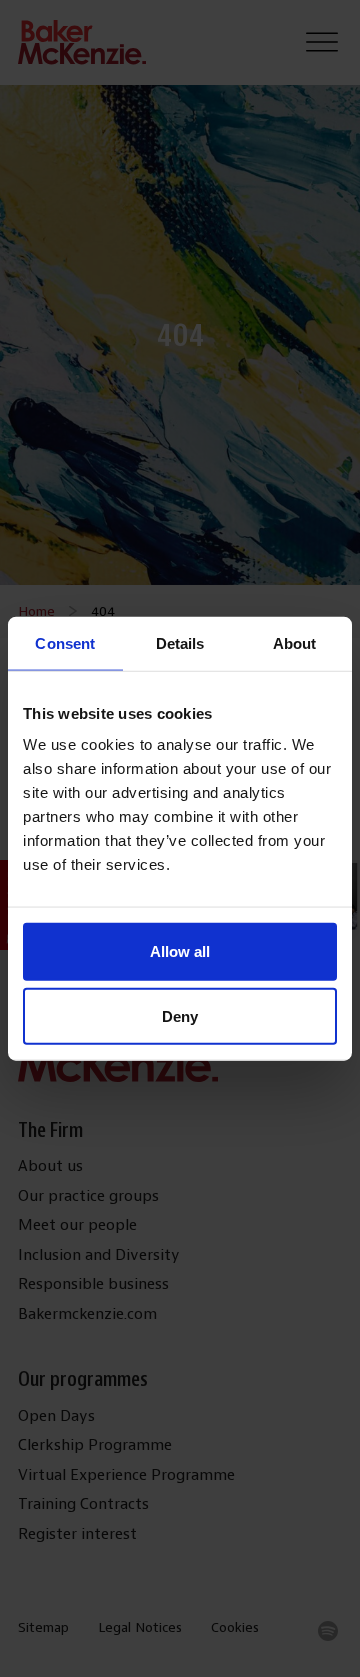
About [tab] (295, 642)
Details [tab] (180, 642)
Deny (180, 1016)
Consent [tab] (65, 642)
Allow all (180, 951)
